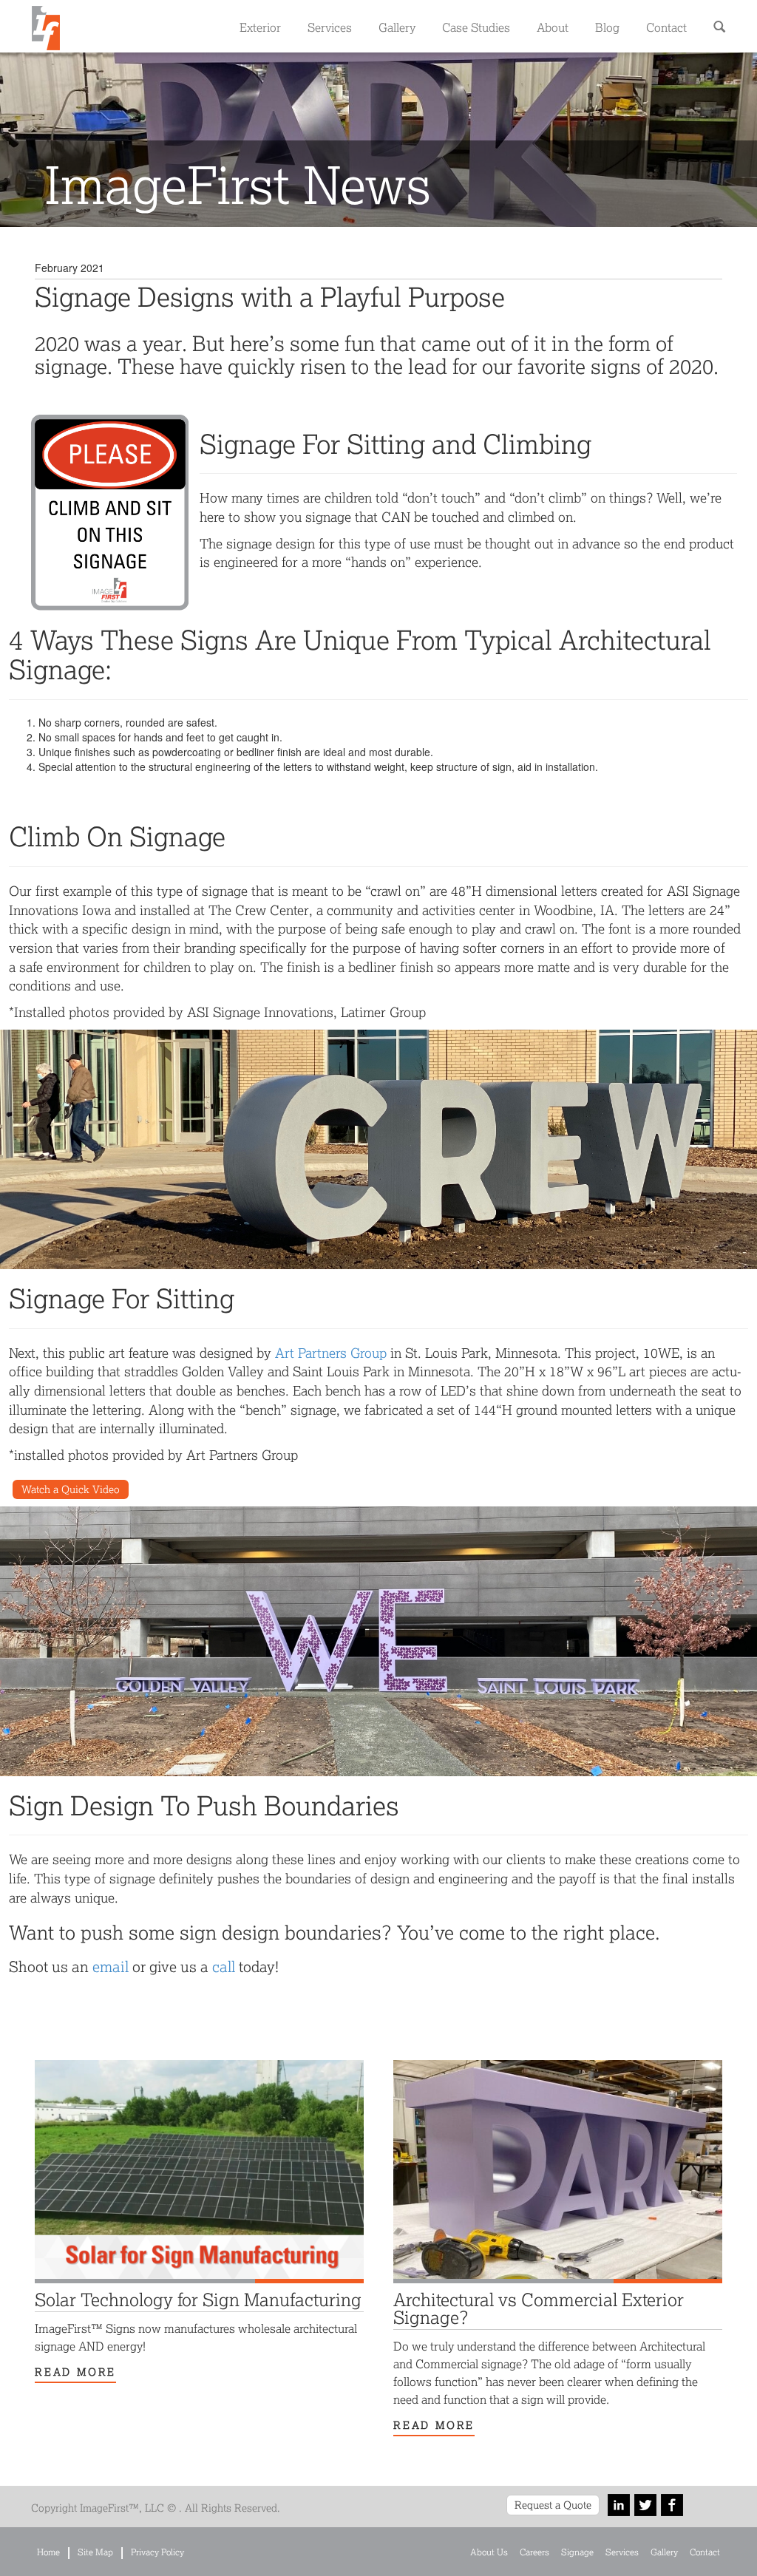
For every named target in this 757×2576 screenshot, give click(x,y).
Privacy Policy (157, 2552)
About (553, 27)
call (224, 1966)
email (111, 1966)
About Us (489, 2552)
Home (48, 2552)
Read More (75, 2372)
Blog (607, 27)
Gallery (397, 27)
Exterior (260, 27)
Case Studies (476, 27)
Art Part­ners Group (331, 1353)
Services (330, 27)
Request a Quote (553, 2505)
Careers (534, 2552)
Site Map (95, 2552)
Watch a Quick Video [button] (71, 1489)
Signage (577, 2552)
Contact (666, 27)
